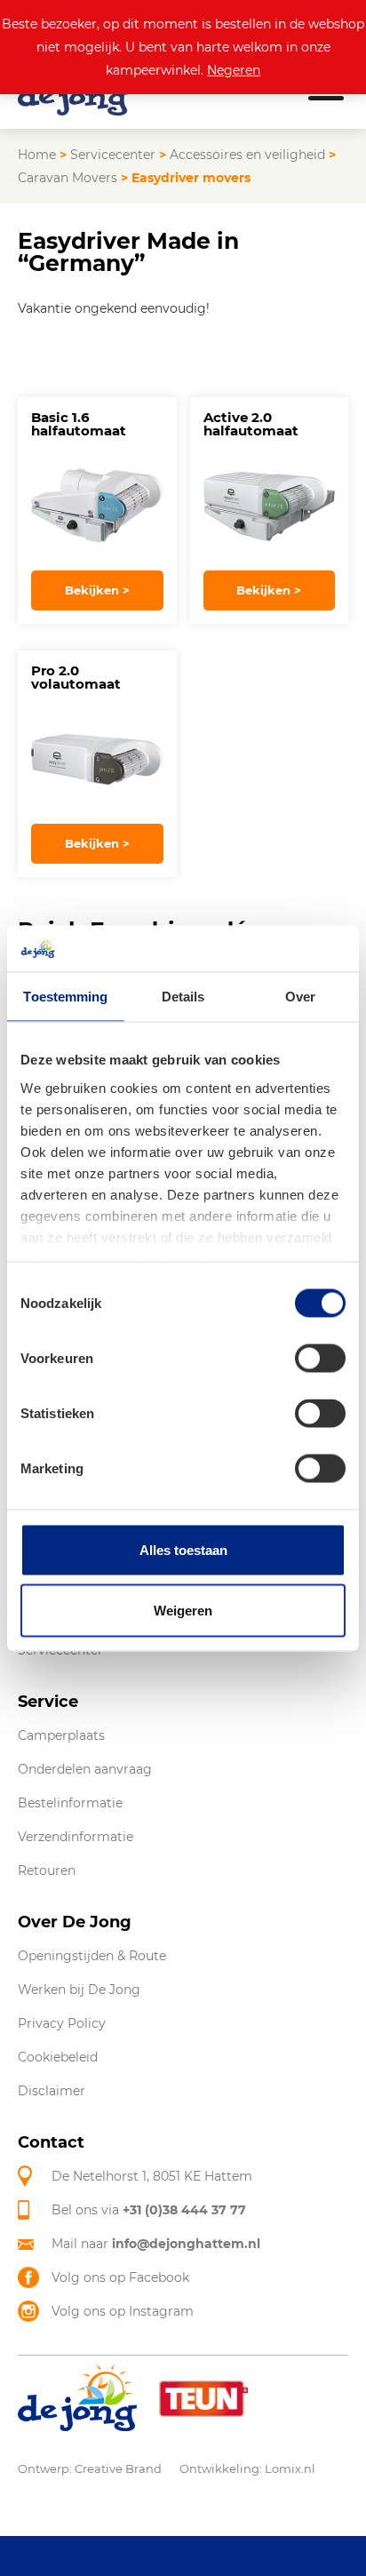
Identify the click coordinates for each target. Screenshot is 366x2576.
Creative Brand (118, 2468)
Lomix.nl (290, 2468)
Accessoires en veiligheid (247, 155)
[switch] (320, 1359)
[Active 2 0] (270, 506)
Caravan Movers (68, 178)
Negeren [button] (234, 70)
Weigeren (183, 1610)
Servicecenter (113, 155)
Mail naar (156, 2244)
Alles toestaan (183, 1550)
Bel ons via (149, 2210)
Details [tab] (183, 997)
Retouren (47, 1870)
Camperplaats (61, 1735)
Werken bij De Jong (79, 1990)
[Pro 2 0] (97, 759)
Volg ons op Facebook (120, 2277)
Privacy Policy (62, 2023)
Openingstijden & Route (92, 1956)
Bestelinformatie (70, 1803)
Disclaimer (52, 2091)
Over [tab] (300, 997)
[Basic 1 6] (97, 506)
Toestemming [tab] (65, 997)
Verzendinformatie (76, 1837)
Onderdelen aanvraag (85, 1769)
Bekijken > (97, 590)
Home (37, 155)
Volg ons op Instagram (123, 2311)
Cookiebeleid (58, 2057)
